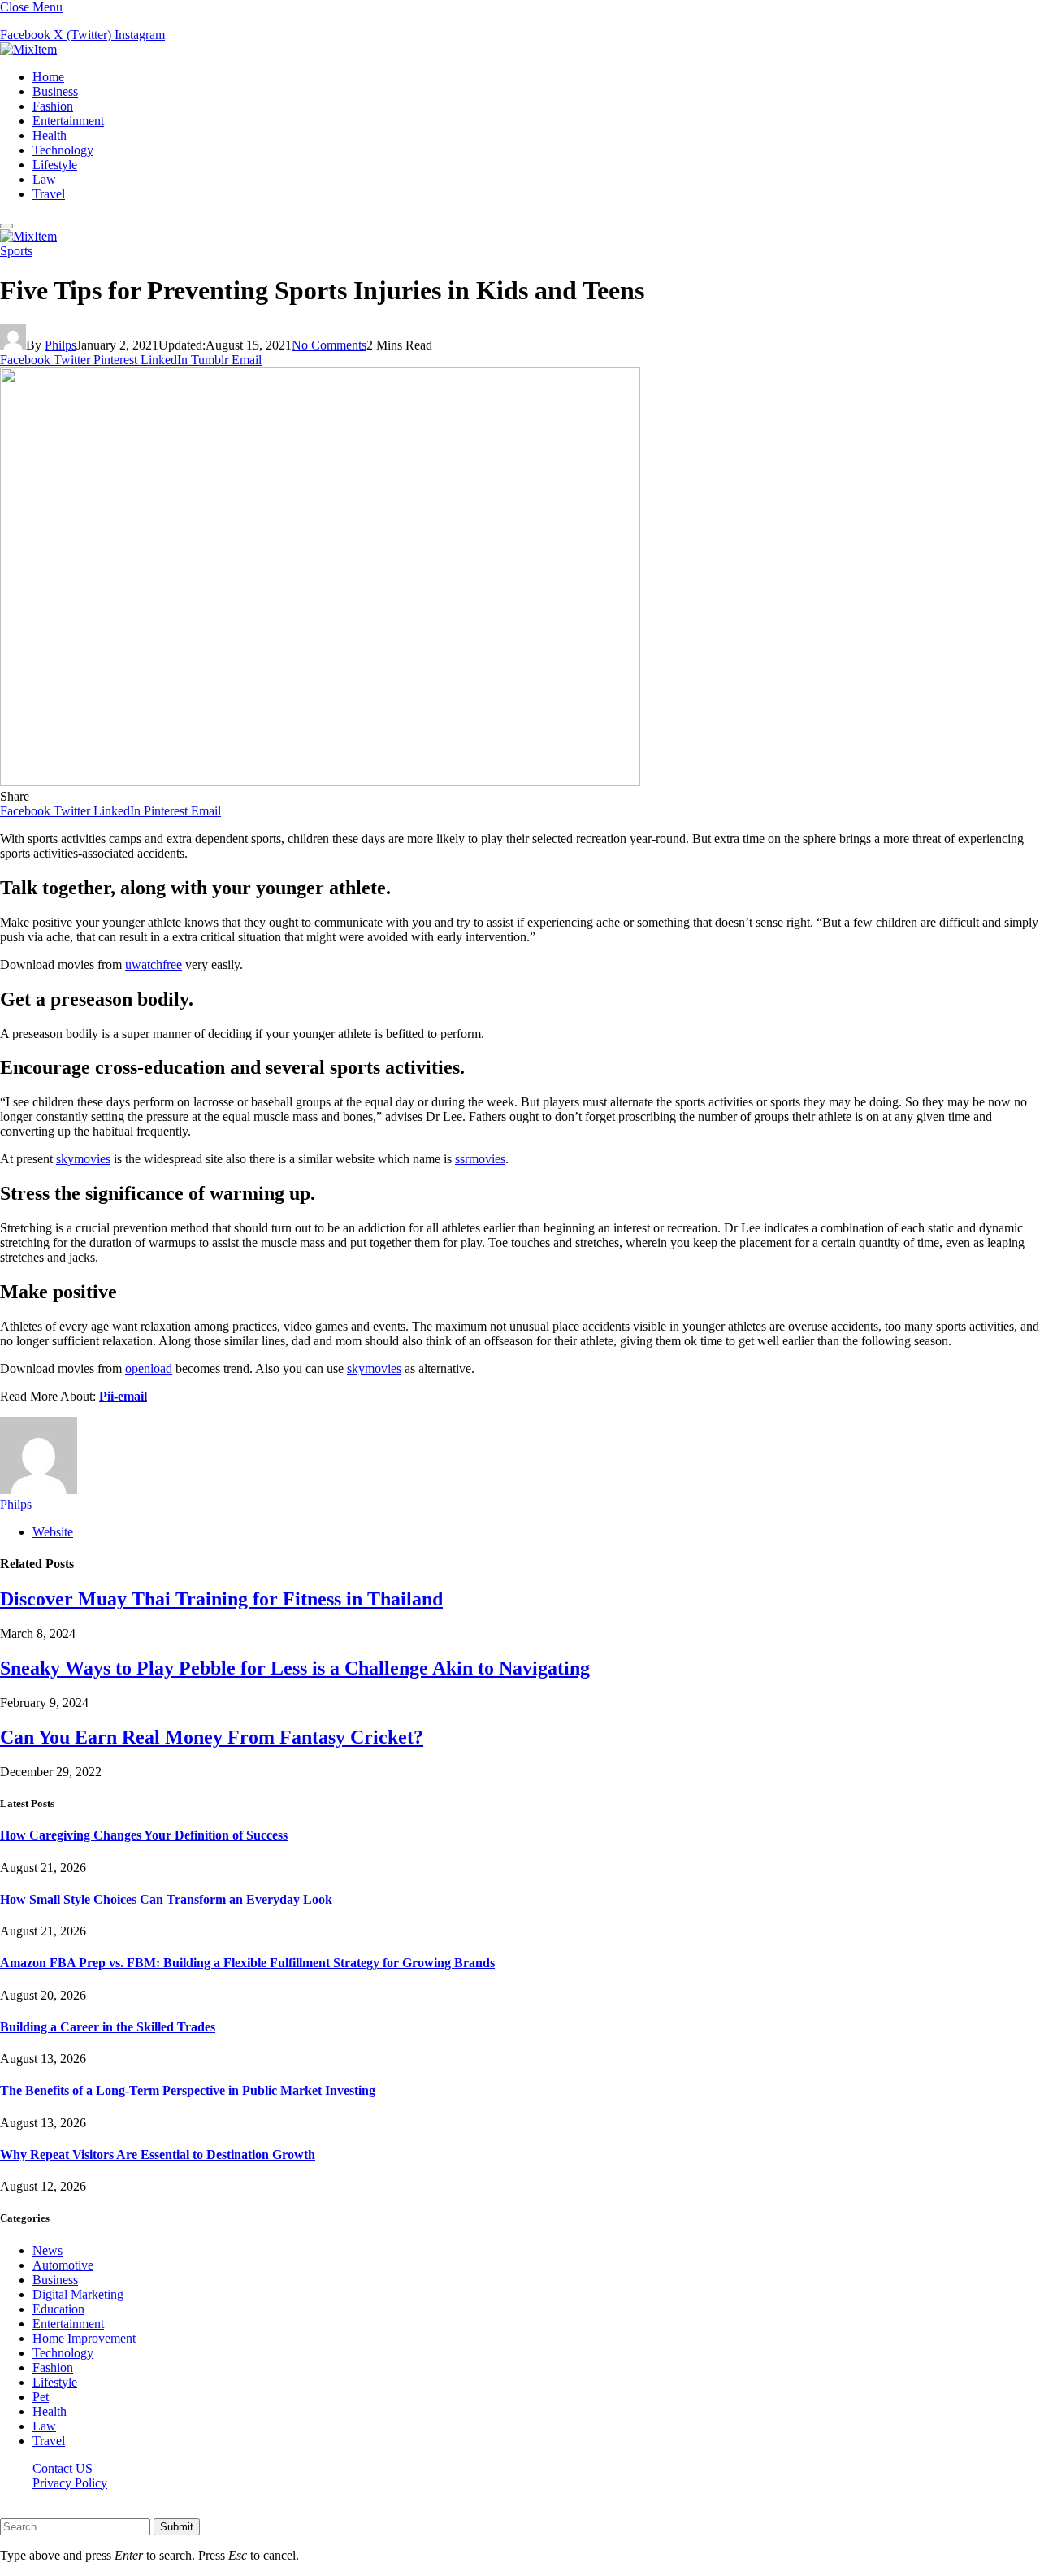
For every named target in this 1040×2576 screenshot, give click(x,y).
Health (50, 135)
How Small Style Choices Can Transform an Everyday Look (166, 1899)
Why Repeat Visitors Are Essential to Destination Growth (158, 2155)
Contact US (63, 2468)
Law (44, 179)
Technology (63, 150)
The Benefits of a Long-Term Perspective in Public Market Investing (188, 2090)
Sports (16, 251)
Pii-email (123, 1396)
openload (149, 1368)
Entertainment (68, 121)
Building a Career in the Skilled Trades (108, 2027)
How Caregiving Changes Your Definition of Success (144, 1835)
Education (58, 2309)
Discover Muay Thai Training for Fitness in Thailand (221, 1599)
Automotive (63, 2265)
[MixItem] (28, 49)
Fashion (53, 106)
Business (55, 91)
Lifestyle (55, 165)
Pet (41, 2397)
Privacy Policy (70, 2483)
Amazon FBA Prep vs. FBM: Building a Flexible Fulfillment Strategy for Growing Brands (247, 1963)
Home (48, 77)
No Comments (329, 345)
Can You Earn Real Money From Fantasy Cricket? (212, 1737)
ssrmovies (480, 1159)
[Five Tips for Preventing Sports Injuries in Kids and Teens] (320, 782)
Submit (177, 2527)
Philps (61, 345)
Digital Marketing (78, 2294)
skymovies (83, 1159)
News (48, 2250)
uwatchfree (154, 964)
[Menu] (6, 226)
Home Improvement (84, 2338)
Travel (49, 194)
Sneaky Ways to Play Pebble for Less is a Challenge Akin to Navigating (295, 1668)
